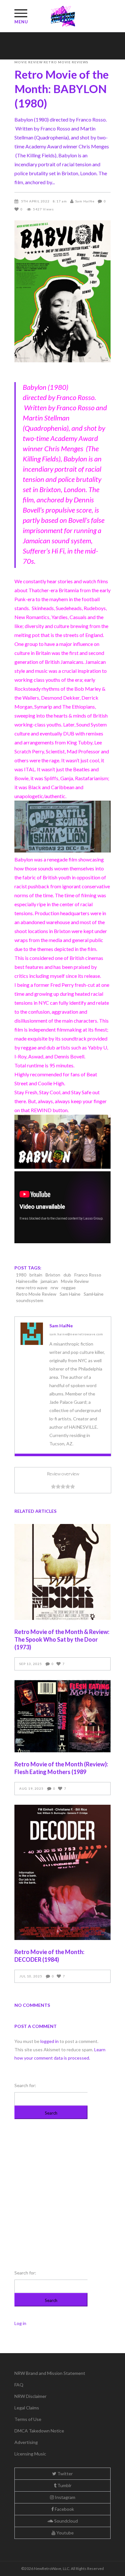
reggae (69, 1288)
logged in (50, 2041)
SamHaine (94, 1294)
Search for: (25, 2085)
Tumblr (64, 2485)
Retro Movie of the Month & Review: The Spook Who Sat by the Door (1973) (62, 1639)
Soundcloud (66, 2521)
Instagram (65, 2497)
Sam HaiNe (85, 201)
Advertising (26, 2442)
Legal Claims (27, 2408)
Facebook (64, 2509)
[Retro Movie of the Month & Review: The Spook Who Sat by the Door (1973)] (63, 1572)
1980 (21, 1275)
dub (67, 1275)
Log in (20, 2323)
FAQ (19, 2385)
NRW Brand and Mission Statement (50, 2373)
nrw (54, 1288)
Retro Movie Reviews (66, 62)
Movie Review (29, 62)
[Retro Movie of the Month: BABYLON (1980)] (32, 1334)
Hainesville (27, 1281)
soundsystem (30, 1300)
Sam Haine (70, 1294)
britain (36, 1275)
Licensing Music (30, 2454)
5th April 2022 (35, 201)
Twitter (65, 2474)
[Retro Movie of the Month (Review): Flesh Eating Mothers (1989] (63, 1716)
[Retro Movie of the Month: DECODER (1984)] (63, 1873)
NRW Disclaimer (30, 2396)
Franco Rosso (88, 1275)
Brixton (53, 1275)
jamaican (49, 1281)
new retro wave (32, 1288)
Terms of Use (28, 2419)
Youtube (65, 2533)
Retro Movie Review (36, 1294)
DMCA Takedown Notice (39, 2431)
